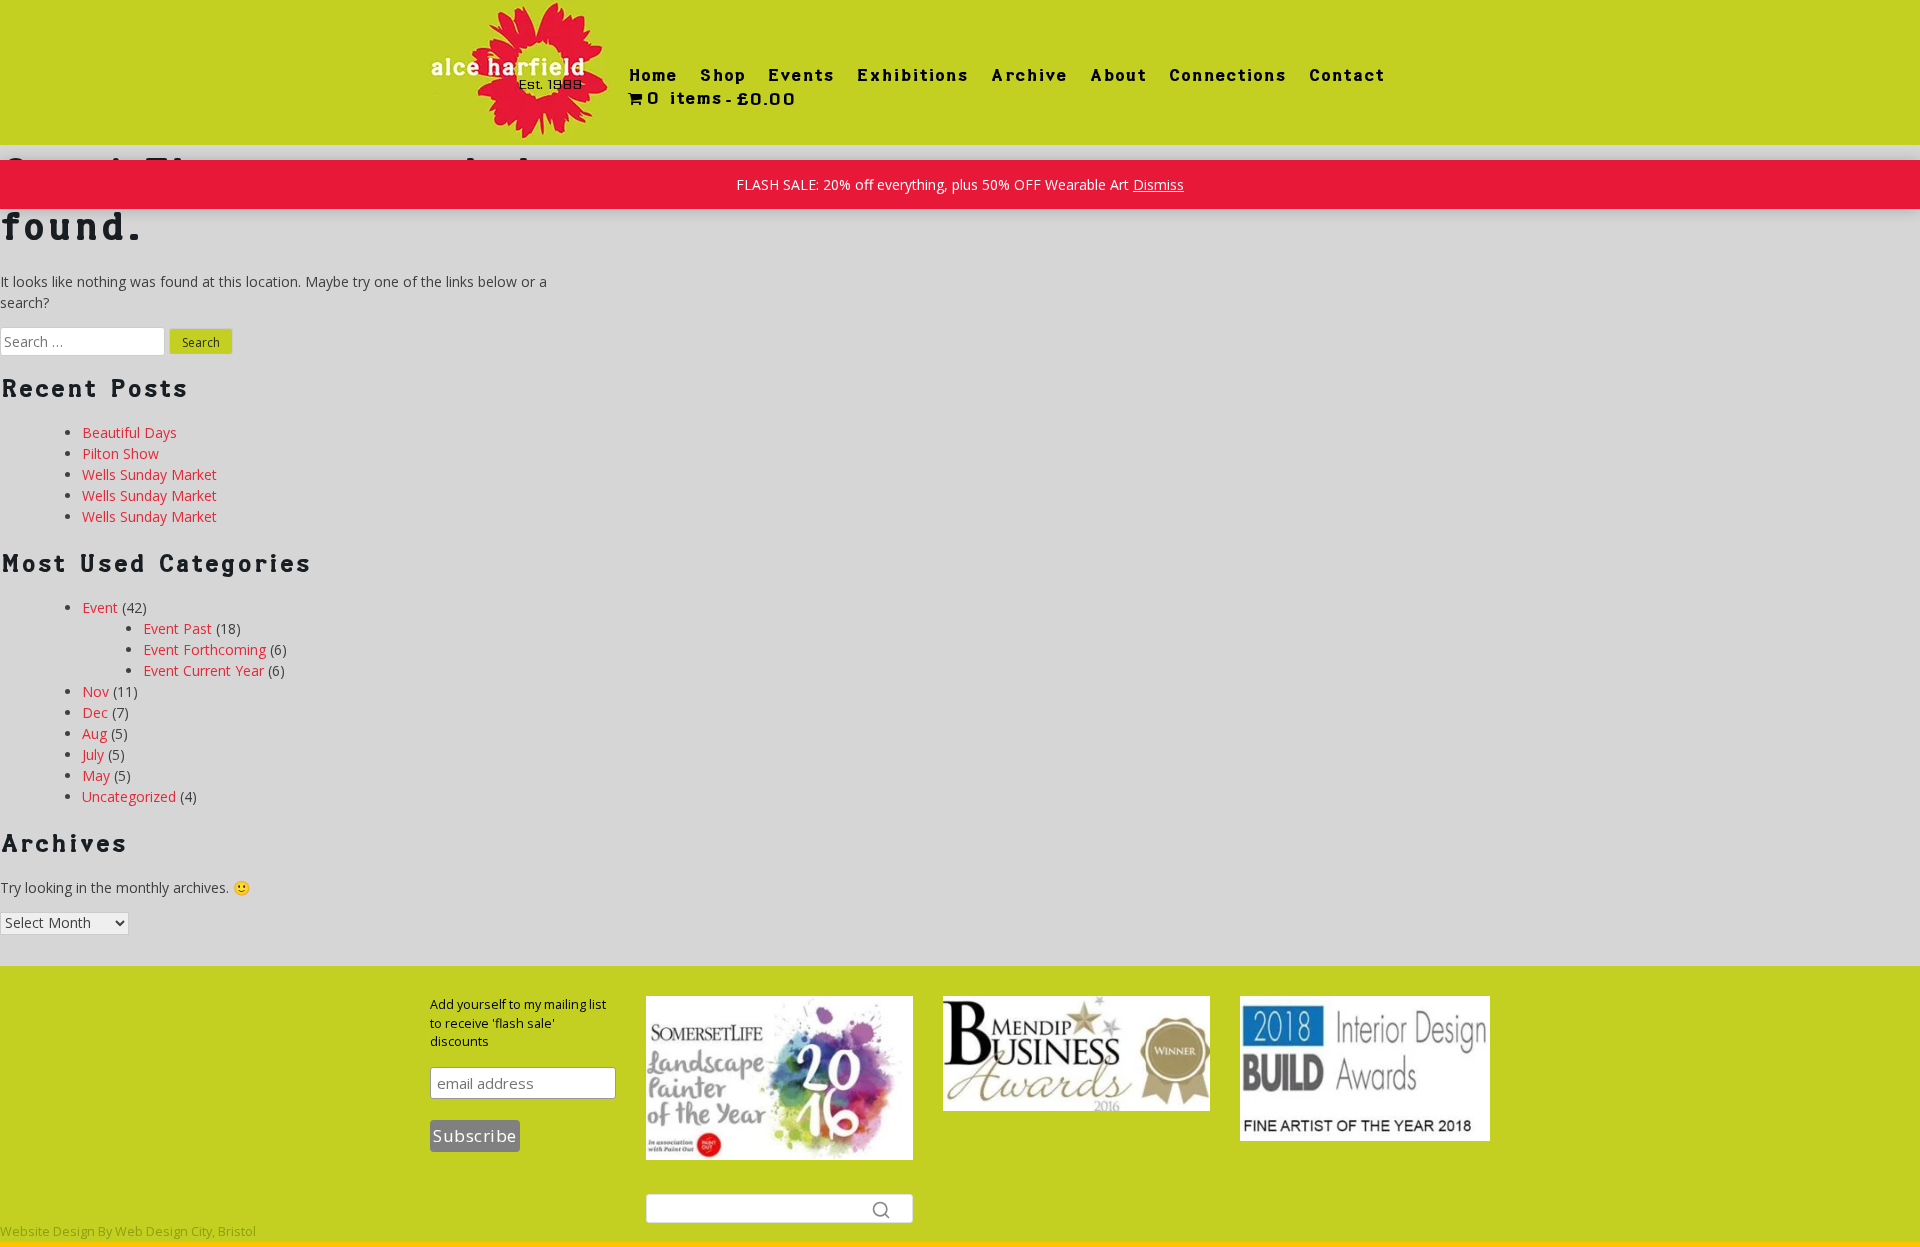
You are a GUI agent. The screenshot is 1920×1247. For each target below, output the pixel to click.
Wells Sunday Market (149, 474)
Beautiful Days (129, 432)
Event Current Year (203, 670)
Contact (1346, 75)
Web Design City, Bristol (185, 1231)
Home (652, 75)
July (93, 754)
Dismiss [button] (1158, 184)
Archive (1028, 75)
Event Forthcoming (204, 649)
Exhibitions (912, 75)
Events (800, 75)
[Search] (881, 1209)
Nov (95, 691)
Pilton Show (120, 453)
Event (100, 607)
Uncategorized (129, 796)
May (96, 775)
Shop (722, 75)
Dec (95, 712)
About (1117, 75)
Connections (1227, 75)
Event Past (177, 628)
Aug (94, 733)
